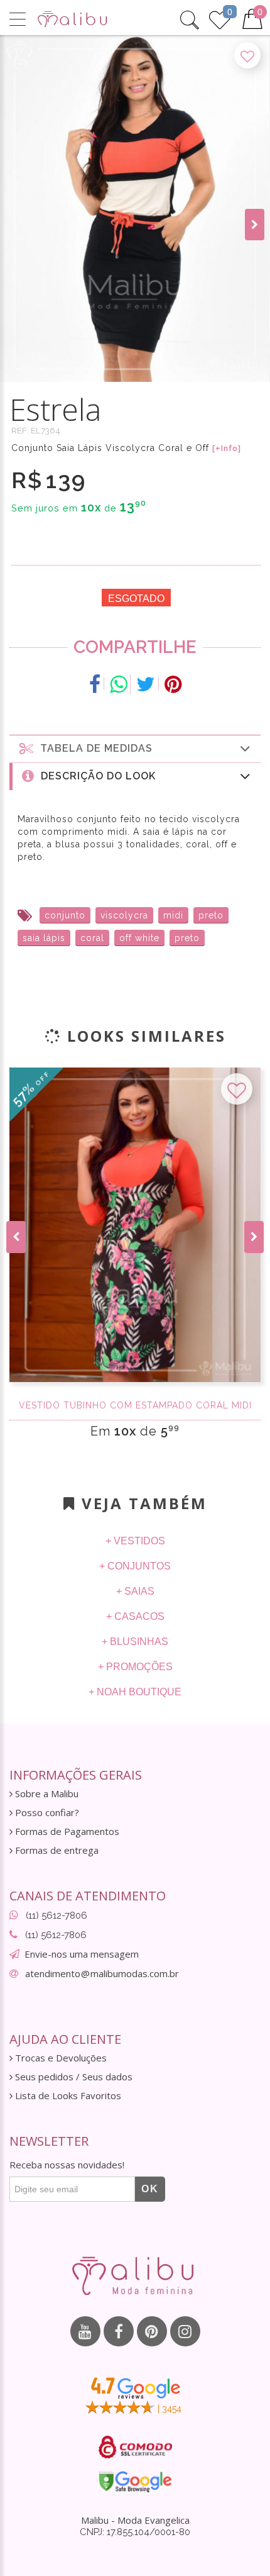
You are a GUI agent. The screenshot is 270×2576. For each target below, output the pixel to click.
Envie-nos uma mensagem (82, 1954)
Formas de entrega (56, 1850)
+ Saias (135, 1591)
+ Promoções (135, 1667)
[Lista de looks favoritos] (220, 18)
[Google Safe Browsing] (135, 2482)
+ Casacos (135, 1616)
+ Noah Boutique (135, 1692)
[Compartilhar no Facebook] (95, 684)
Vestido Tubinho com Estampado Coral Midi (135, 1405)
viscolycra (124, 915)
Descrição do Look (95, 776)
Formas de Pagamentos (66, 1832)
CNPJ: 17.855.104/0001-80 (135, 2532)
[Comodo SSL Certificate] (135, 2447)
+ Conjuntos (135, 1566)
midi (173, 915)
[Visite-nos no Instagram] (185, 2331)
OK (150, 2189)
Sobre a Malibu (46, 1794)
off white (139, 938)
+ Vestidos (135, 1541)
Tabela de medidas (93, 748)
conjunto (65, 915)
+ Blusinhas (135, 1642)
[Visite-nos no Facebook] (119, 2331)
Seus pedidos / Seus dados (73, 2077)
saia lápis (44, 938)
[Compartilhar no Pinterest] (173, 684)
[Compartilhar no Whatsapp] (119, 684)
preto (211, 915)
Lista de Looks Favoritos (67, 2096)
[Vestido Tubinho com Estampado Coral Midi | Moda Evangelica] (135, 1225)
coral (92, 938)
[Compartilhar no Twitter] (146, 684)
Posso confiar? (46, 1813)
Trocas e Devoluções (60, 2058)
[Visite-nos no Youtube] (85, 2331)
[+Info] (227, 449)
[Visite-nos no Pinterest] (152, 2331)
